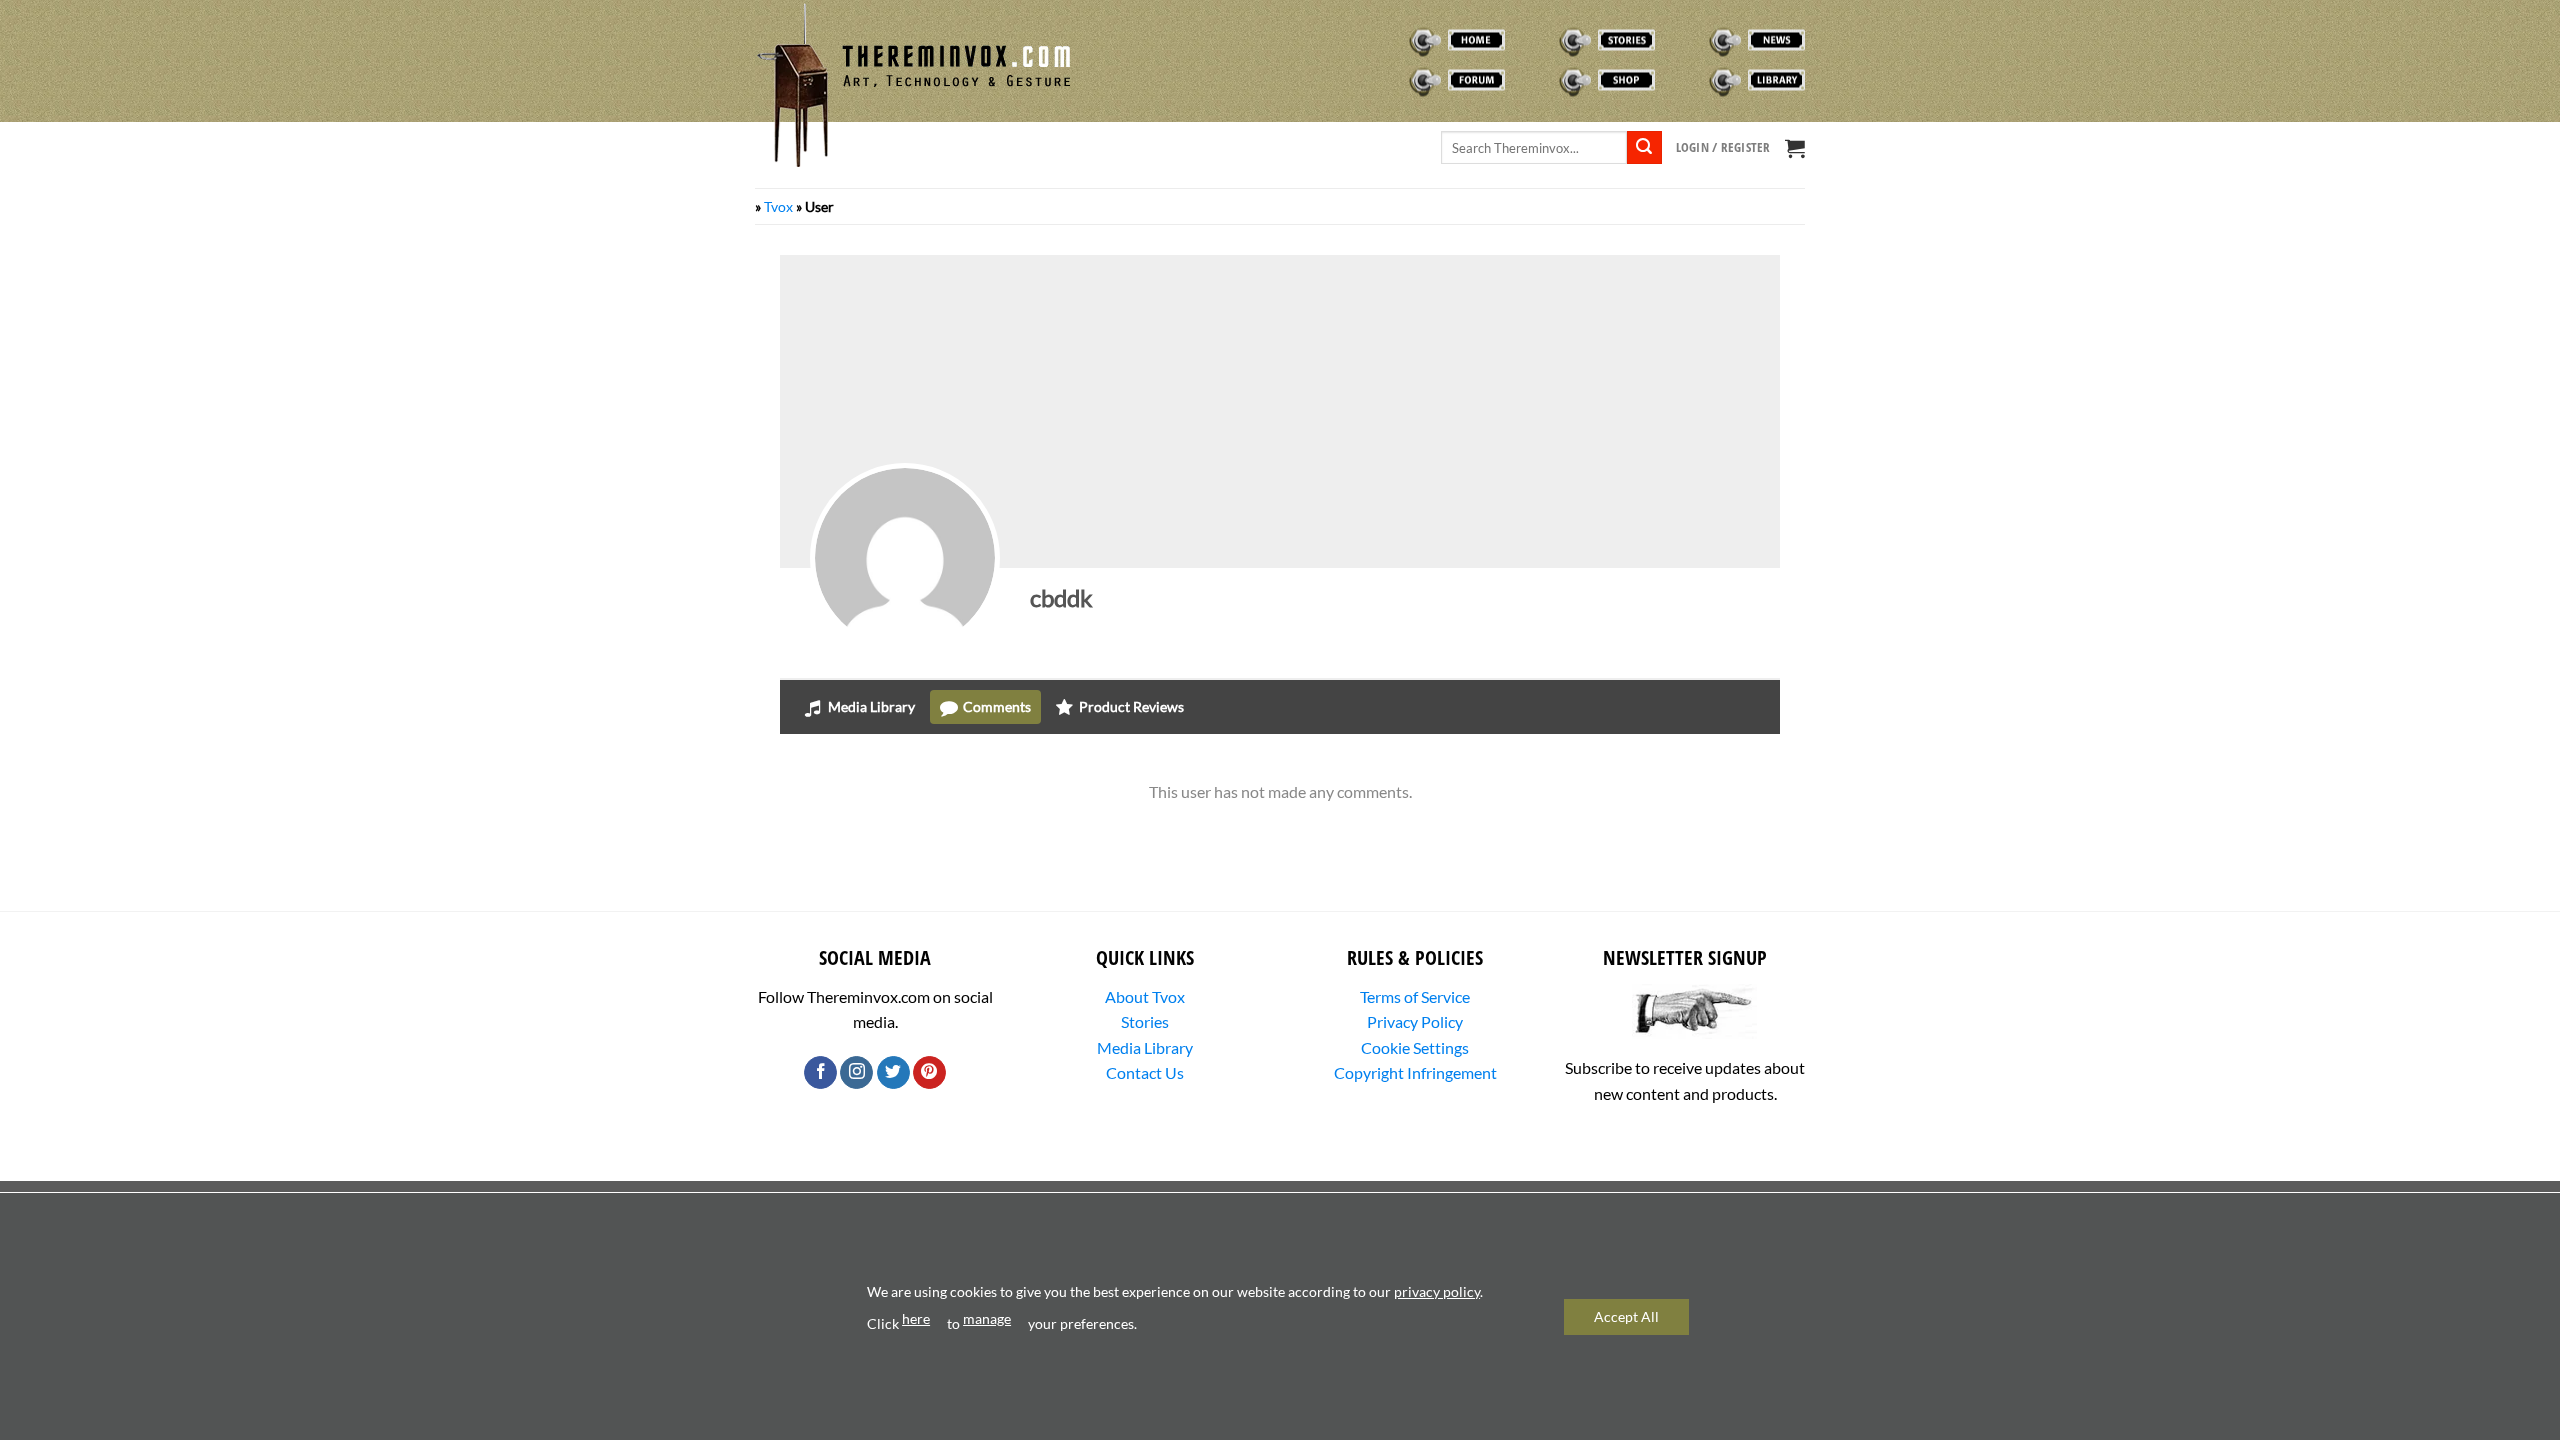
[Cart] (1795, 148)
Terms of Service (1415, 996)
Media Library (1145, 1047)
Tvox (778, 206)
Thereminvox (1414, 40)
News (1690, 40)
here (916, 1318)
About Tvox (1145, 996)
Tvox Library (1713, 80)
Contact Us (1145, 1072)
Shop (1538, 80)
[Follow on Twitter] (893, 1073)
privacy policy (1437, 1291)
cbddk (1061, 597)
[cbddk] (905, 558)
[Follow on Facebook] (820, 1073)
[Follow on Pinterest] (929, 1073)
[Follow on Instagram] (856, 1073)
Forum (1394, 80)
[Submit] (1644, 148)
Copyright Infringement (1415, 1072)
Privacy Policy (1415, 1021)
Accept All (1626, 1316)
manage (987, 1318)
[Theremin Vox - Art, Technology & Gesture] (915, 85)
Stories (1546, 40)
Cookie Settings (1415, 1047)
